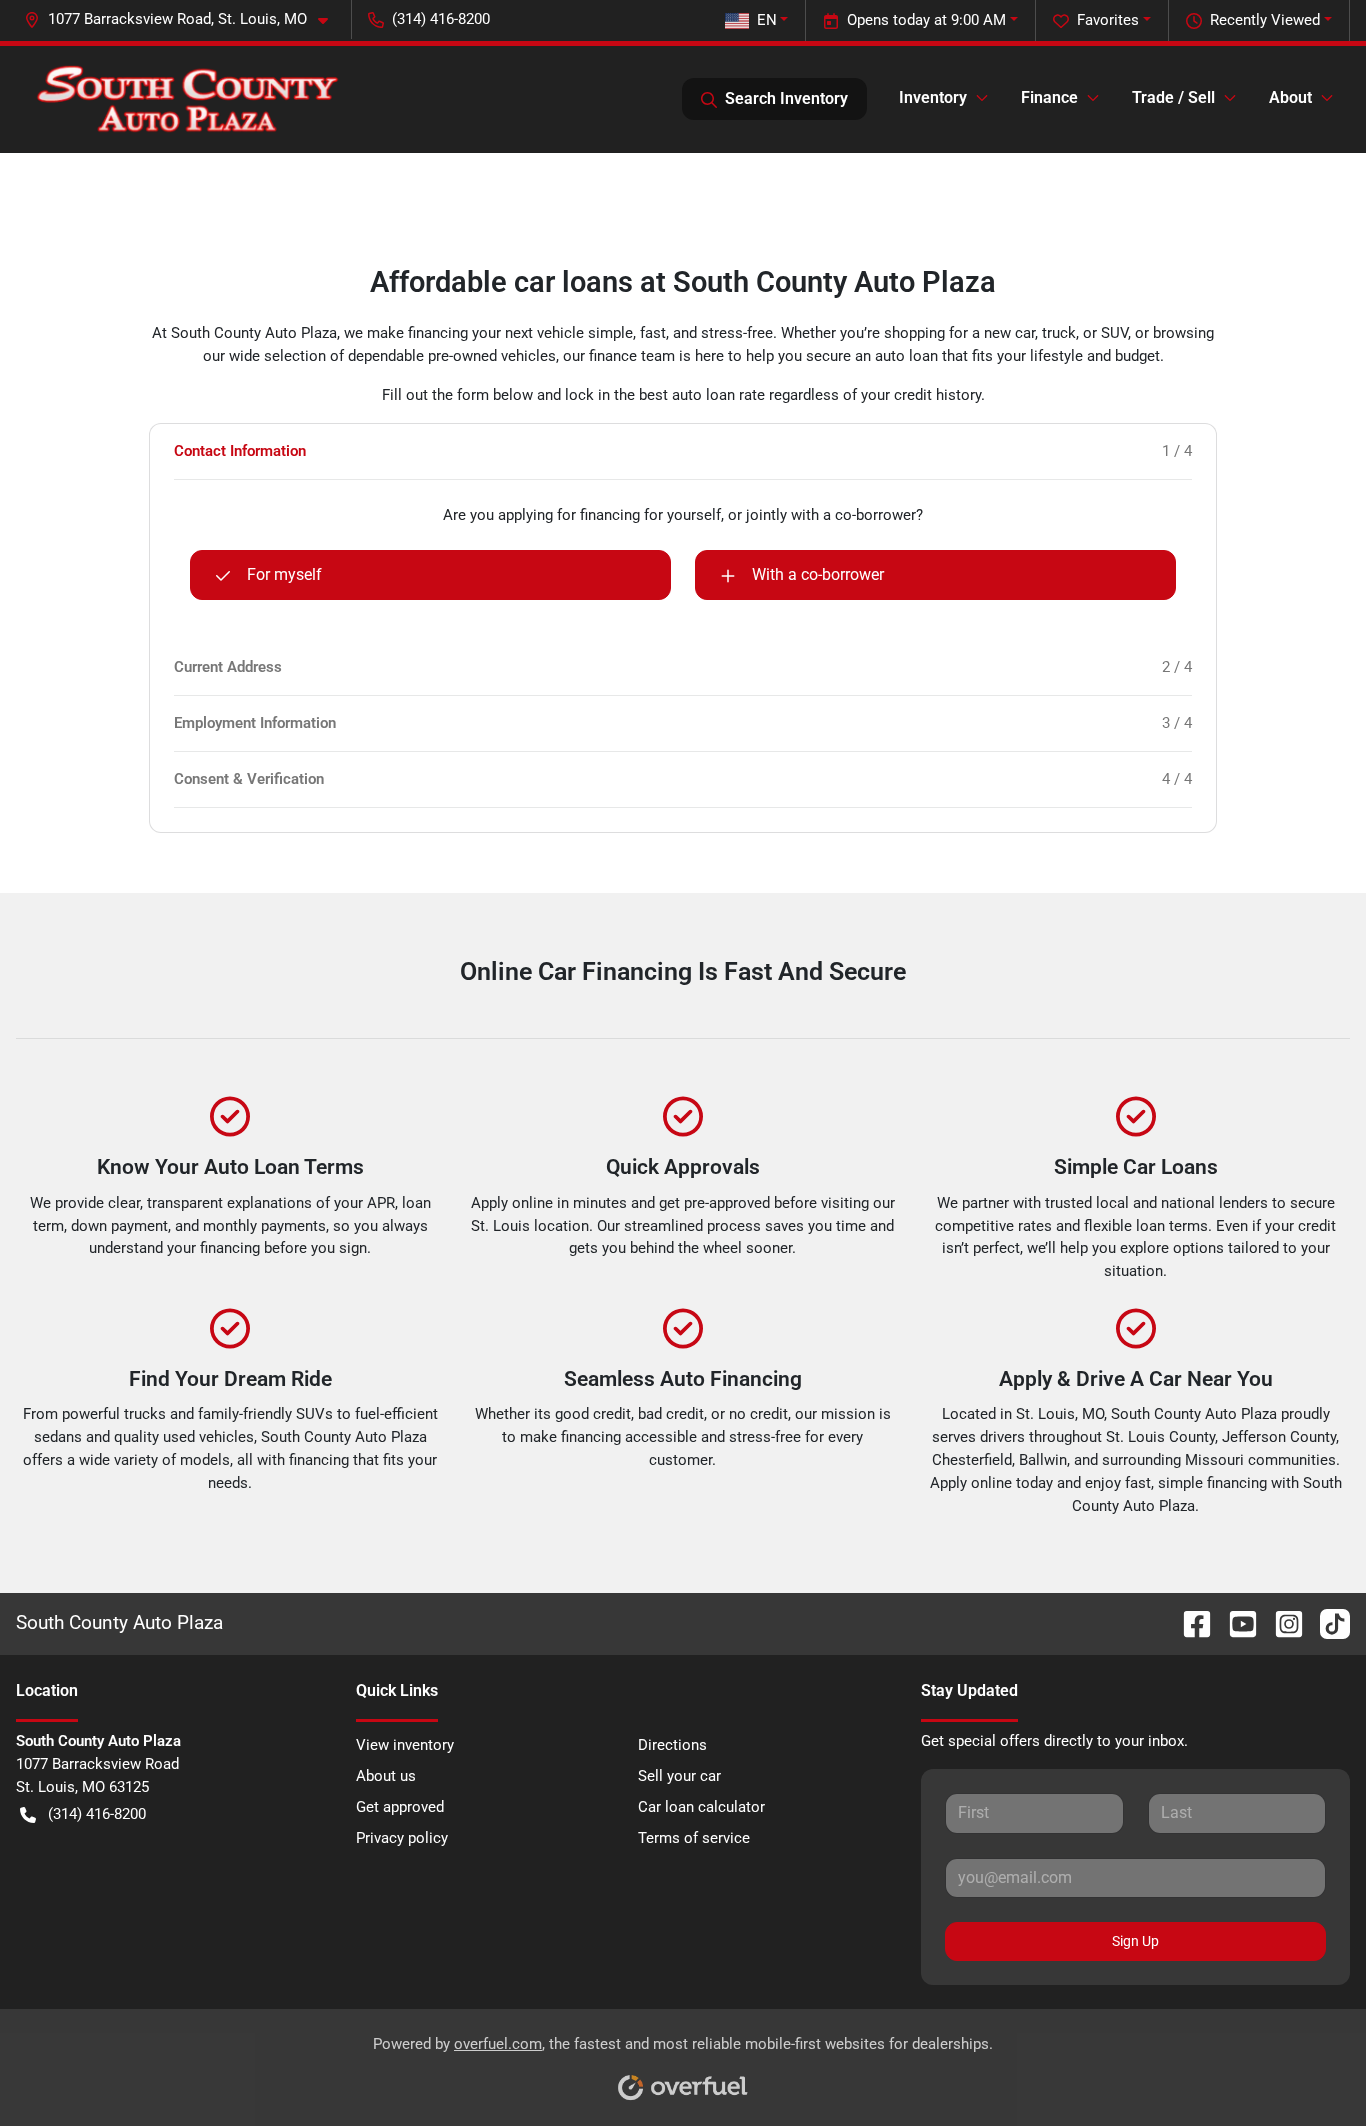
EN (767, 20)
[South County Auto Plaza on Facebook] (1189, 1622)
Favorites (1108, 20)
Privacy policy (402, 1838)
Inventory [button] (933, 97)
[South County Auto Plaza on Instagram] (1281, 1622)
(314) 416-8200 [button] (441, 19)
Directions (672, 1745)
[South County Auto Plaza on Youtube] (1235, 1622)
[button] (184, 19)
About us (386, 1776)
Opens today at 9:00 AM (926, 20)
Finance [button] (1049, 97)
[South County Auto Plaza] (187, 99)
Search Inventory (786, 98)
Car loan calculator (701, 1807)
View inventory (405, 1745)
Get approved (400, 1807)
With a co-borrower (818, 574)
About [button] (1290, 97)
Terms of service (694, 1838)
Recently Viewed (1265, 20)
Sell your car (679, 1776)
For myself (284, 574)
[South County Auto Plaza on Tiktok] (1327, 1622)
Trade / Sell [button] (1173, 97)
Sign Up (1135, 1941)
